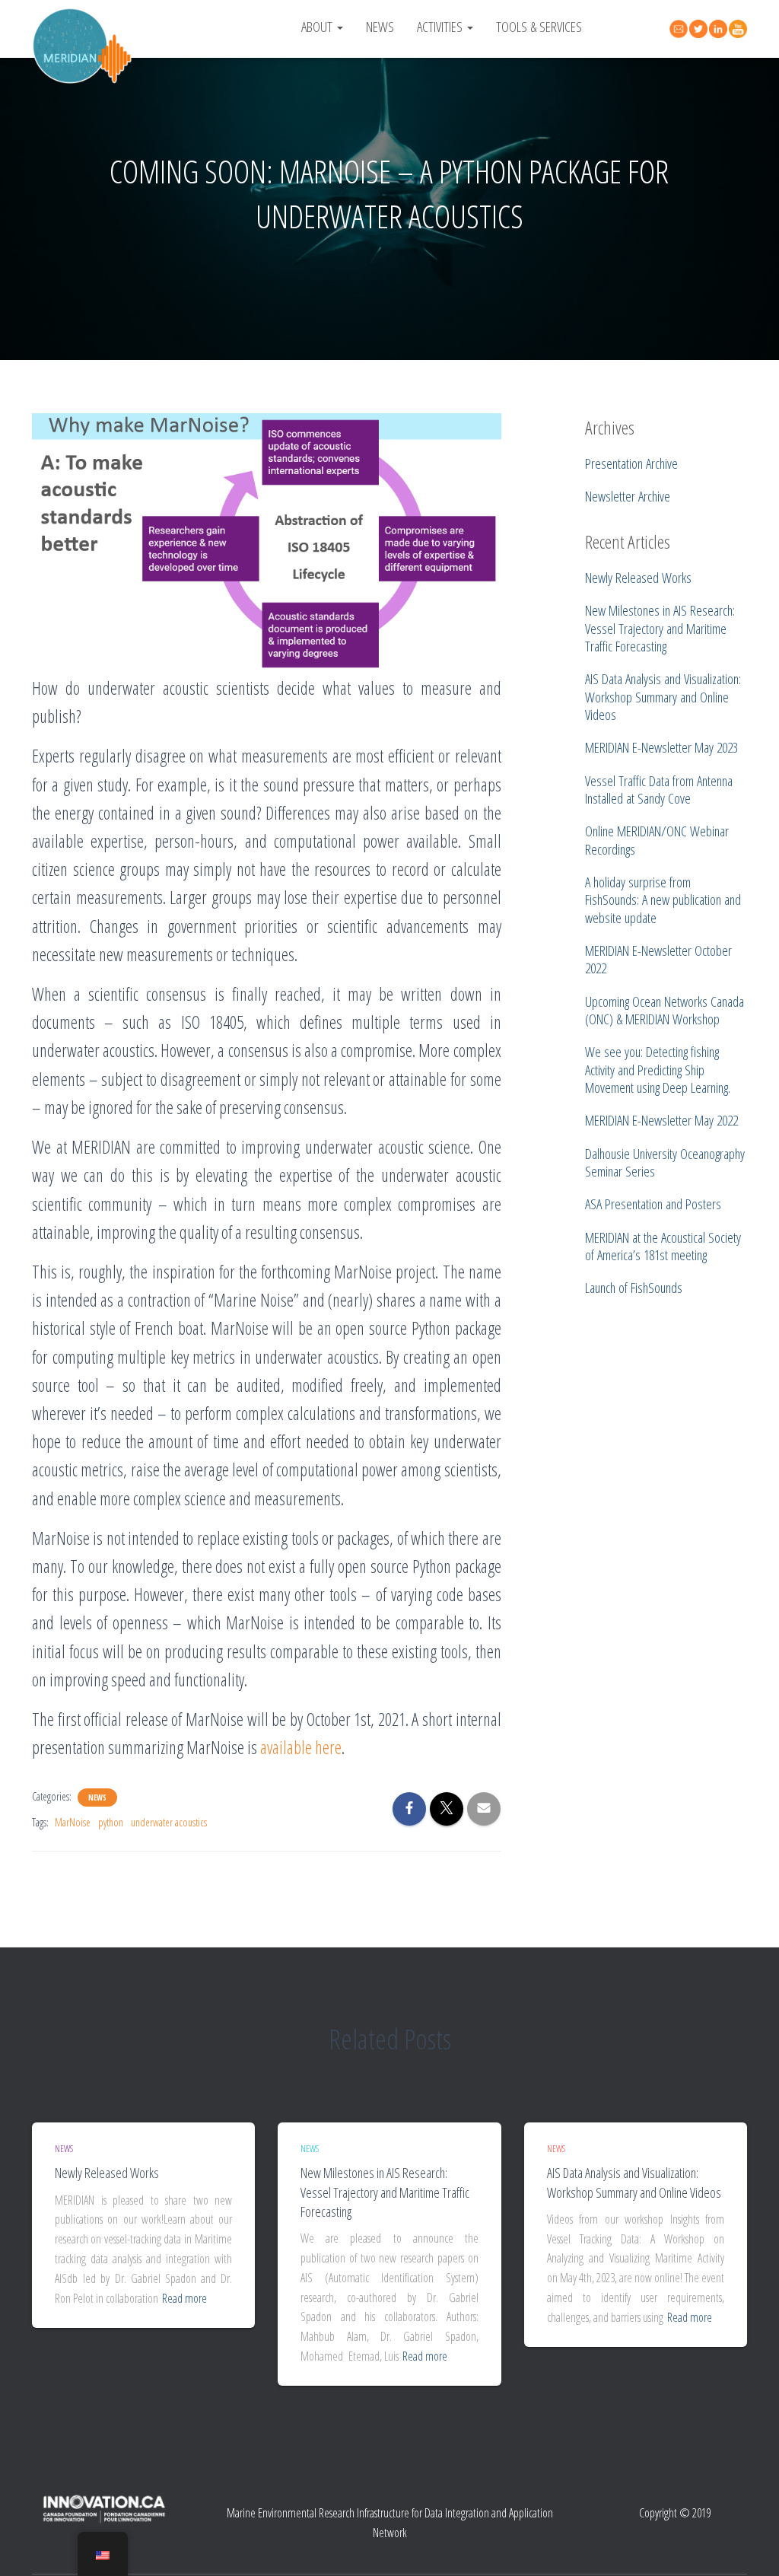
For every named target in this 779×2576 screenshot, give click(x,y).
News (380, 26)
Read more (184, 2298)
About (318, 26)
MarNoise (73, 1822)
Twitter (701, 29)
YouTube (740, 29)
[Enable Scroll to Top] (749, 2546)
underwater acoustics (169, 1822)
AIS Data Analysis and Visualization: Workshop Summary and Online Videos (634, 2182)
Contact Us (681, 27)
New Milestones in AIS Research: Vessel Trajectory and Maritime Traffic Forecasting (385, 2192)
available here (301, 1747)
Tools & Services (539, 26)
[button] (339, 26)
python (111, 1822)
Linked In (720, 29)
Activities (441, 26)
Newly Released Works (107, 2173)
